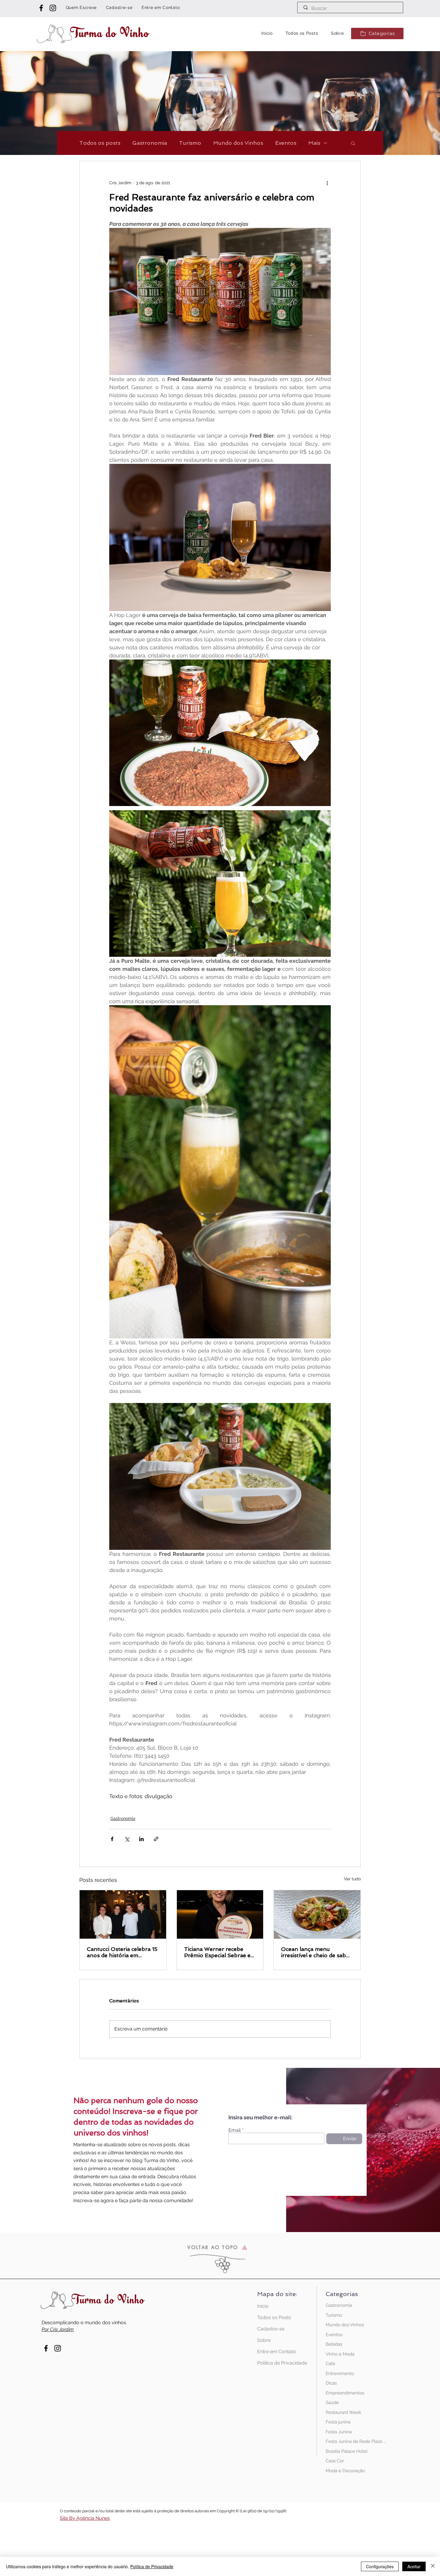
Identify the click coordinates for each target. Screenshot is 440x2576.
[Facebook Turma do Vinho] (41, 8)
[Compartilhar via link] (156, 1839)
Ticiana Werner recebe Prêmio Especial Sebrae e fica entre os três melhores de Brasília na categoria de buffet (219, 1952)
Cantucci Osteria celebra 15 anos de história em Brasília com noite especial (122, 1952)
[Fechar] (433, 2566)
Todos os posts (100, 143)
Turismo (190, 143)
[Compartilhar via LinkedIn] (141, 1839)
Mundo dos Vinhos (238, 143)
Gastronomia (150, 143)
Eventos (286, 143)
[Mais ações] (327, 183)
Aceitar (414, 2566)
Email (235, 2130)
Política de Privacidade (278, 2363)
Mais (314, 143)
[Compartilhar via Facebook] (112, 1839)
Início (263, 2306)
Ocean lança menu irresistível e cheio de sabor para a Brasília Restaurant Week (317, 1952)
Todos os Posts (274, 2317)
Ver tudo (352, 1879)
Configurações (380, 2566)
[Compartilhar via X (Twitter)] (127, 1839)
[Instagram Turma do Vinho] (53, 8)
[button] (377, 33)
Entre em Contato (277, 2352)
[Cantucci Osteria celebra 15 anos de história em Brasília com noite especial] (123, 1914)
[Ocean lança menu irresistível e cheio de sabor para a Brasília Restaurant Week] (317, 1914)
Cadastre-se (271, 2329)
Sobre (264, 2340)
